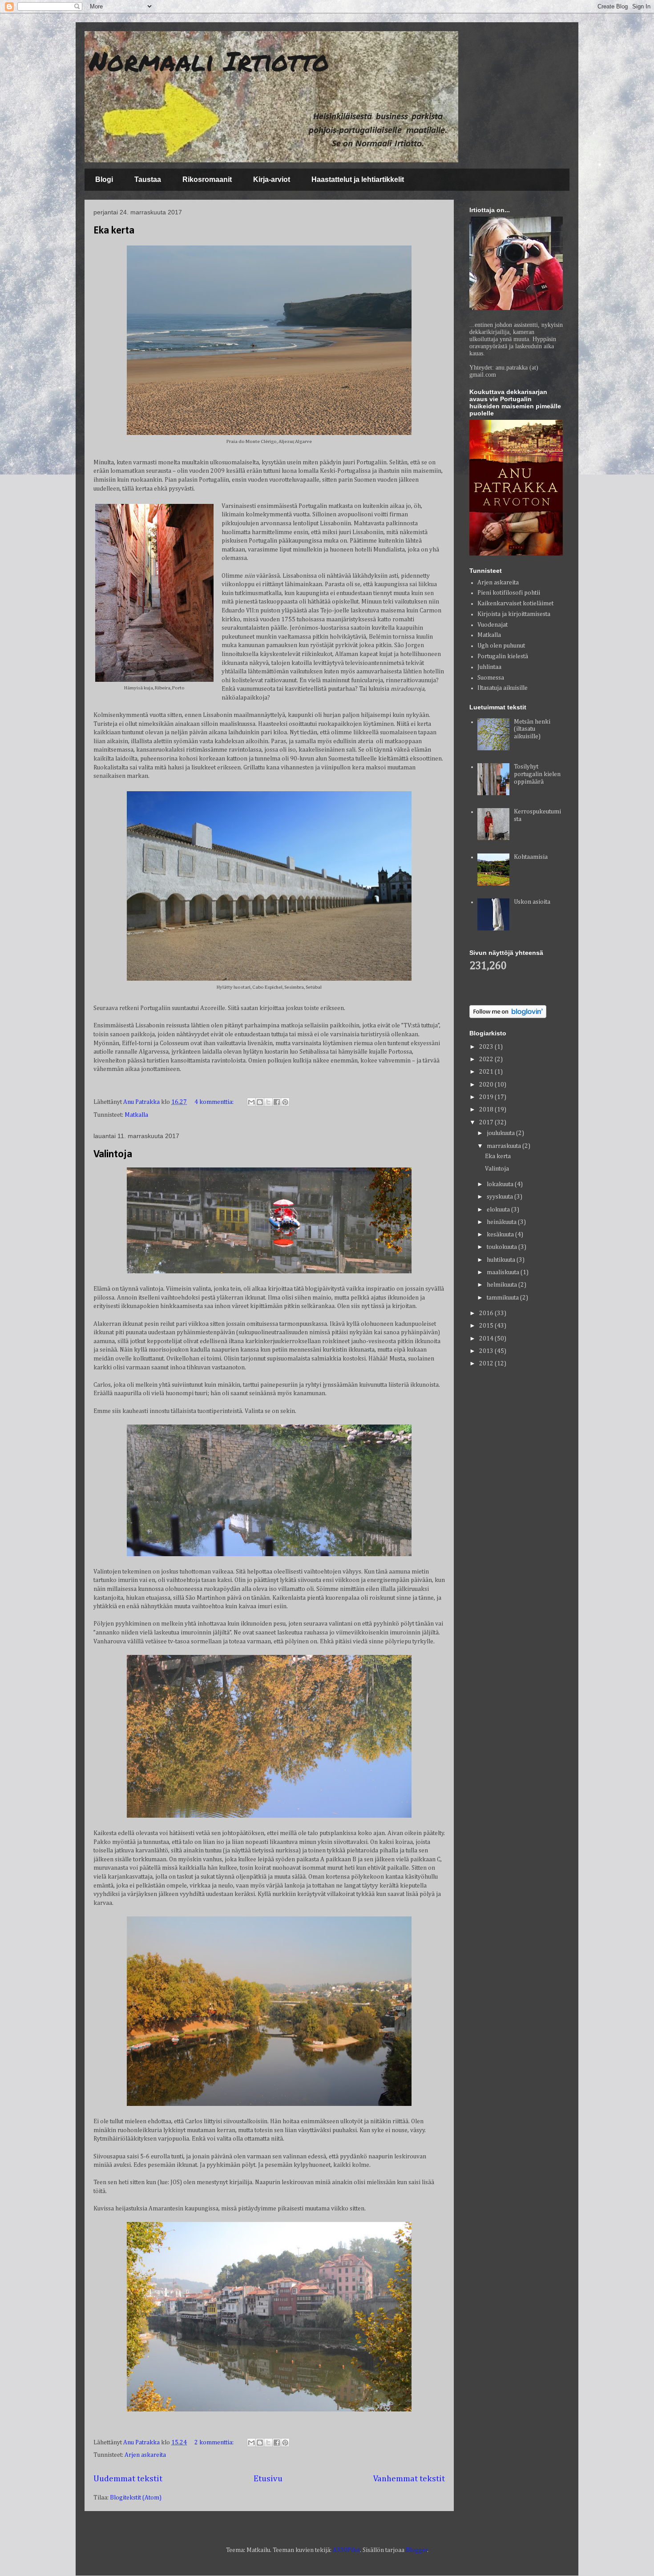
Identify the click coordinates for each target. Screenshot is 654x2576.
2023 (487, 1047)
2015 (487, 1326)
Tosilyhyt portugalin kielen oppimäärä (537, 774)
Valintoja (113, 1155)
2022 (487, 1059)
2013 (487, 1351)
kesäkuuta (501, 1235)
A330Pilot (346, 2550)
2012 (487, 1364)
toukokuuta (503, 1247)
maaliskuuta (504, 1272)
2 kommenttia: (215, 2443)
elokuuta (499, 1210)
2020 (487, 1085)
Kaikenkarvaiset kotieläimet (515, 604)
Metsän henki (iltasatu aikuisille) (532, 729)
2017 (487, 1123)
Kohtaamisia (531, 857)
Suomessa (491, 678)
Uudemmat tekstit (128, 2479)
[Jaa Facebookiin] (277, 1102)
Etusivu (268, 2479)
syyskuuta (501, 1197)
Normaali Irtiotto (209, 60)
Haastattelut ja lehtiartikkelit (358, 179)
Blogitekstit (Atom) (136, 2498)
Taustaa (148, 179)
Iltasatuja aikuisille (503, 688)
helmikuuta (503, 1285)
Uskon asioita (532, 902)
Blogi (104, 179)
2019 (487, 1097)
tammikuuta (503, 1298)
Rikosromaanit (207, 179)
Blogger (417, 2550)
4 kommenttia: (215, 1102)
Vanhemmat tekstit (409, 2479)
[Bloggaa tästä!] (260, 1102)
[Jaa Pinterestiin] (285, 1102)
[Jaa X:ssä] (268, 1102)
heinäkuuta (502, 1222)
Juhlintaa (489, 667)
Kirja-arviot (272, 179)
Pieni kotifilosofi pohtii (509, 593)
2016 (487, 1313)
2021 (487, 1072)
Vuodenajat (493, 625)
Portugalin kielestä (503, 656)
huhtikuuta (502, 1260)
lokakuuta (501, 1184)
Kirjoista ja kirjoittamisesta (514, 614)
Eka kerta (114, 231)
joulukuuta (501, 1133)
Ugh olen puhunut (501, 646)
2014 (487, 1339)
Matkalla (136, 1115)
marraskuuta (505, 1146)
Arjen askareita (145, 2455)
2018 (487, 1110)
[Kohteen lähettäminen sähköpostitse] (251, 1102)
